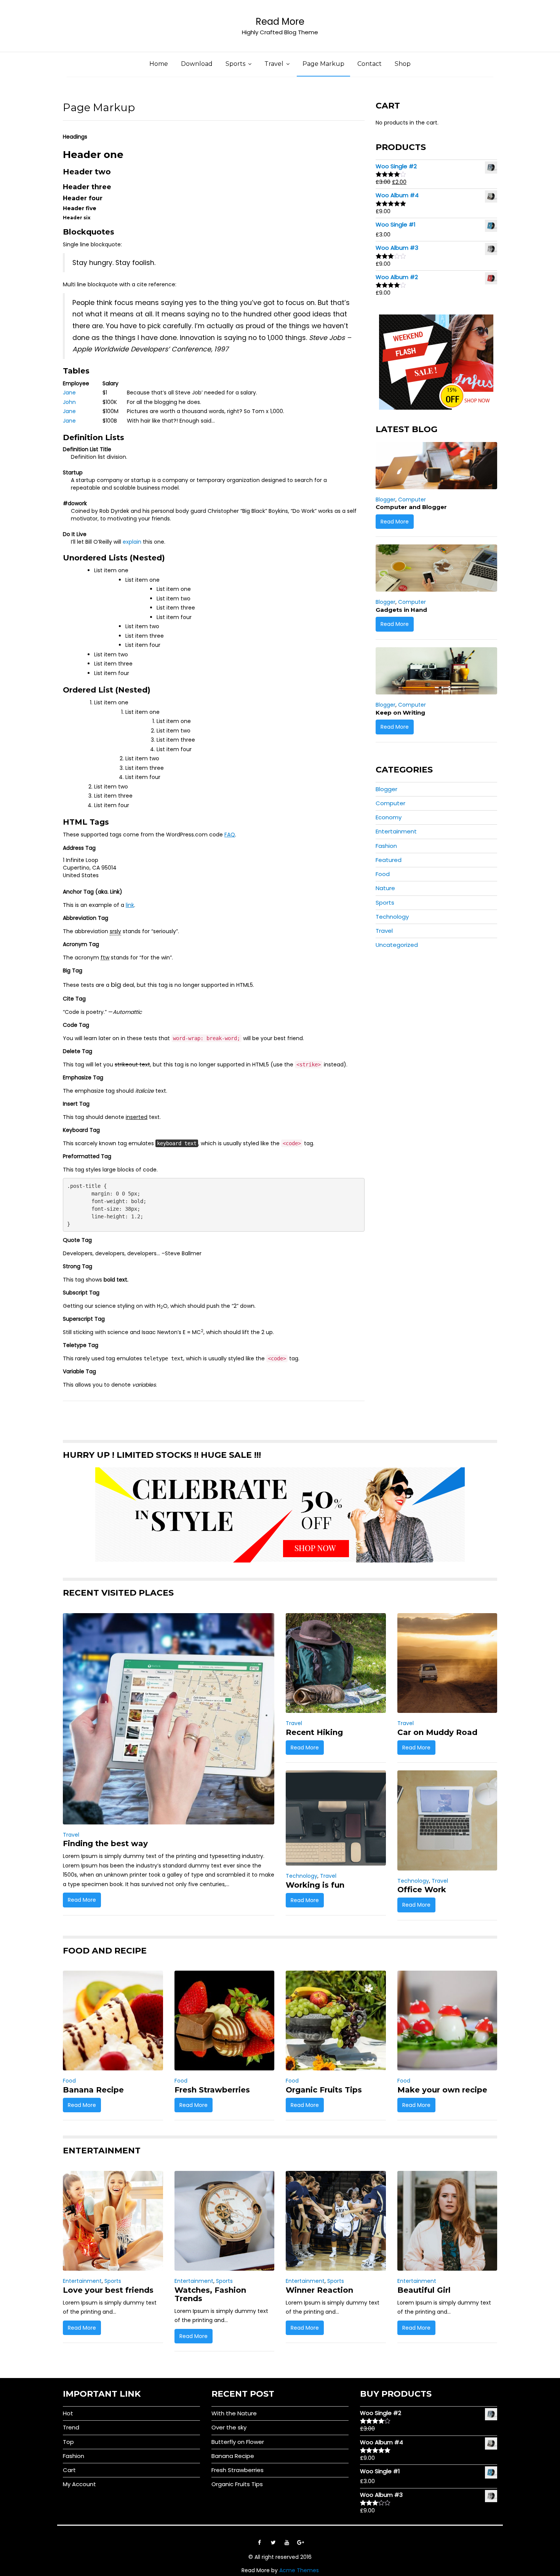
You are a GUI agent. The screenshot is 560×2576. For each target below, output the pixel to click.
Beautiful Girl (424, 2290)
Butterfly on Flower (238, 2442)
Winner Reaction (319, 2290)
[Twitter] (273, 2542)
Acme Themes (299, 2570)
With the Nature (234, 2413)
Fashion (386, 846)
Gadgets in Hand (401, 610)
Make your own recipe (442, 2090)
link (130, 905)
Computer (412, 500)
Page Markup (323, 64)
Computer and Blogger (411, 507)
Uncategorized (397, 945)
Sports (235, 64)
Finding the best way (105, 1843)
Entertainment (396, 831)
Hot (68, 2413)
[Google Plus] (301, 2542)
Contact (370, 64)
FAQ (230, 835)
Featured (389, 860)
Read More (280, 22)
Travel (274, 64)
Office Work (422, 1890)
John (69, 402)
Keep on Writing (400, 713)
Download (197, 64)
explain (132, 542)
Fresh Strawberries (212, 2090)
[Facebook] (259, 2542)
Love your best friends (108, 2290)
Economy (389, 817)
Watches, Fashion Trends (210, 2294)
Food (383, 874)
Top (68, 2442)
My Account (79, 2484)
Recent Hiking (314, 1732)
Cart (69, 2470)
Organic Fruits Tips (324, 2090)
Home (159, 64)
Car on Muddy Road (437, 1732)
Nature (385, 888)
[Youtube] (287, 2542)
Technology (392, 917)
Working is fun (315, 1885)
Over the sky (229, 2427)
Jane (69, 393)
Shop (403, 64)
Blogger (386, 500)
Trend (71, 2427)
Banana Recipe (93, 2090)
